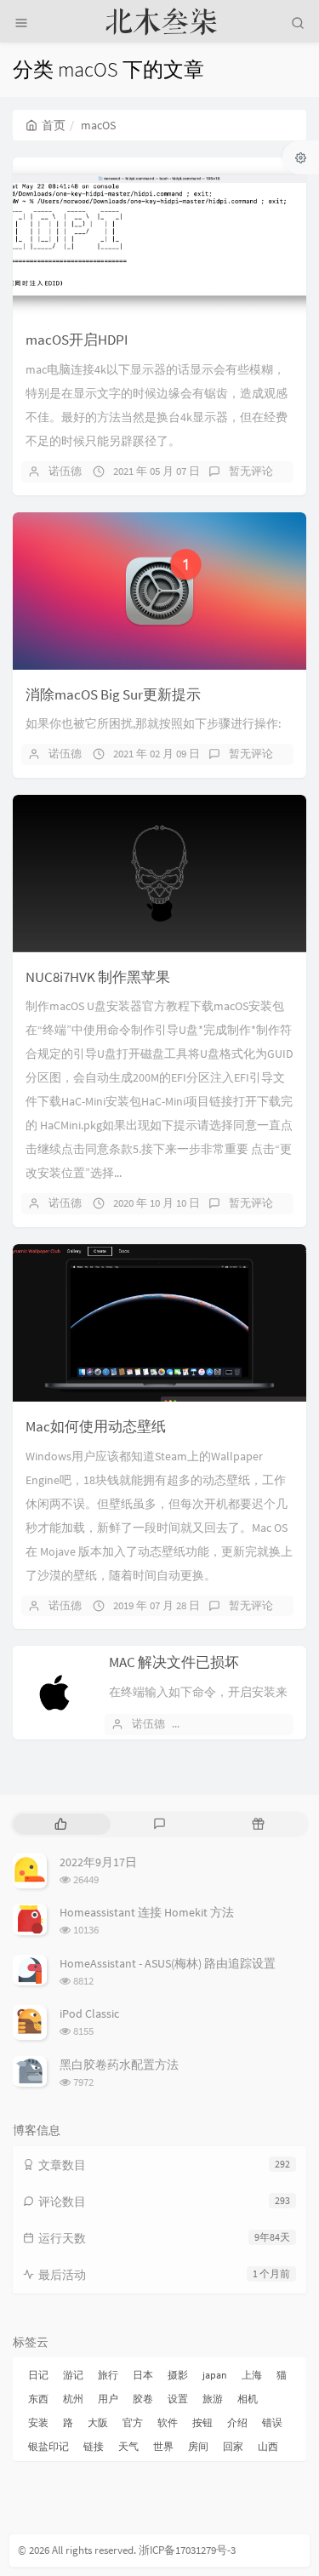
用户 (108, 2399)
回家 (233, 2446)
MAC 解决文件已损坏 (174, 1662)
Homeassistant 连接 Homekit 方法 (147, 1912)
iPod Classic (89, 2013)
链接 (94, 2446)
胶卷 (143, 2399)
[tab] (60, 1824)
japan (215, 2375)
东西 (38, 2399)
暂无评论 (251, 471)
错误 (272, 2422)
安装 (38, 2422)
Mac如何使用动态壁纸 (96, 1426)
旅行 (108, 2375)
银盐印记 (48, 2446)
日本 (143, 2375)
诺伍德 (65, 471)
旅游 (213, 2399)
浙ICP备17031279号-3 (187, 2550)
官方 (133, 2422)
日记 (38, 2375)
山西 (268, 2446)
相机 (248, 2399)
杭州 (73, 2399)
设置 (178, 2399)
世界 (163, 2446)
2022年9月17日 (98, 1862)
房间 (198, 2446)
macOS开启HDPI (77, 340)
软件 (168, 2422)
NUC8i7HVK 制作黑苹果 (98, 977)
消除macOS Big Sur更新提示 (113, 694)
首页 (54, 125)
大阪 (98, 2422)
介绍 (237, 2422)
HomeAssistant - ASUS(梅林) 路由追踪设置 (168, 1963)
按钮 (202, 2422)
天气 (128, 2446)
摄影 (178, 2375)
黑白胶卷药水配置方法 (119, 2065)
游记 (73, 2375)
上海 (252, 2375)
